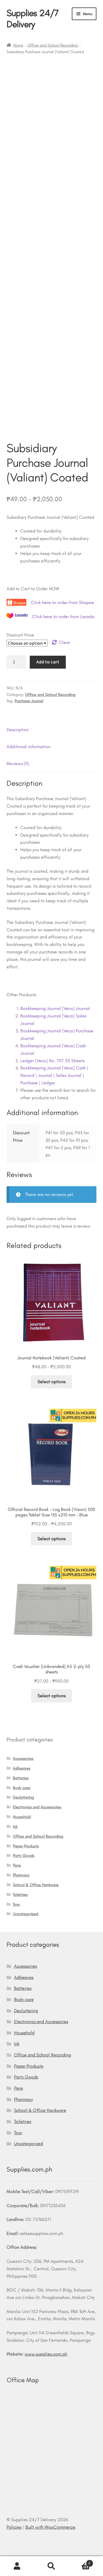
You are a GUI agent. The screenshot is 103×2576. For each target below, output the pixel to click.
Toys (16, 1904)
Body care (22, 1788)
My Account (17, 2566)
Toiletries (20, 1895)
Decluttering (23, 1797)
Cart (80, 2561)
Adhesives (22, 1768)
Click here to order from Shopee (63, 602)
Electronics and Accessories (37, 1807)
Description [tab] (18, 730)
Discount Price (20, 635)
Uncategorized (26, 1914)
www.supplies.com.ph (46, 2354)
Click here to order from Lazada (63, 617)
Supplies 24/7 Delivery (33, 19)
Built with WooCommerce (50, 2527)
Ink (15, 1827)
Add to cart (48, 662)
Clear (65, 642)
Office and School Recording (53, 45)
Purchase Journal (29, 701)
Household (22, 1817)
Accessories (23, 1759)
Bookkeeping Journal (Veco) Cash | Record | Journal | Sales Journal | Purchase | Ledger (54, 1075)
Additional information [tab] (28, 747)
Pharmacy (21, 1875)
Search (51, 2566)
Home (18, 45)
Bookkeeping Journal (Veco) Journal (55, 1008)
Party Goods (24, 1856)
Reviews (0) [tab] (18, 763)
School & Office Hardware (36, 1885)
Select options (51, 1382)
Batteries (21, 1778)
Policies (14, 2527)
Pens (17, 1865)
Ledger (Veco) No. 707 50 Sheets (52, 1061)
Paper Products (26, 1846)
